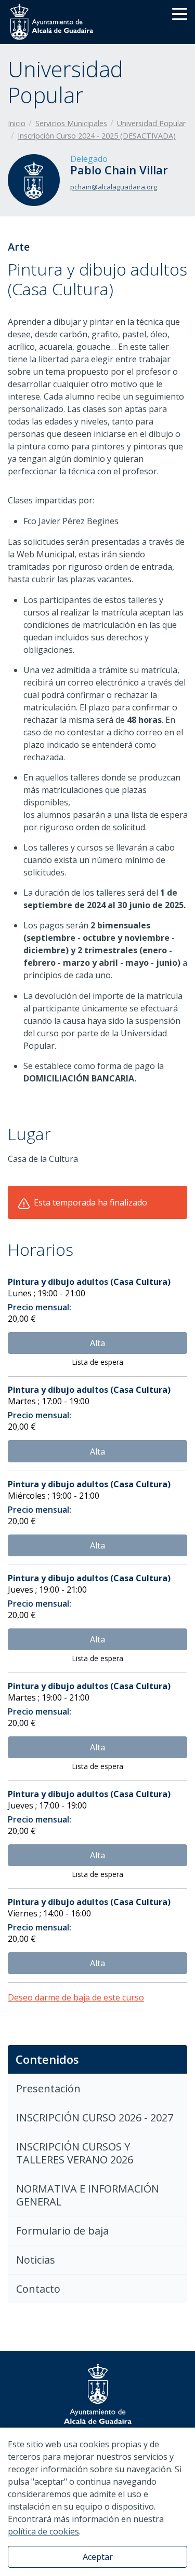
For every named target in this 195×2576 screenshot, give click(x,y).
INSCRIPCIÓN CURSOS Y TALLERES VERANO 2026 (75, 2153)
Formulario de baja (62, 2231)
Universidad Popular (151, 123)
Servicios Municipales (71, 123)
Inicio (17, 123)
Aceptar (98, 2557)
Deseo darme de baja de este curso (76, 1997)
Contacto (38, 2289)
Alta (97, 1343)
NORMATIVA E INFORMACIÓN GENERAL (88, 2195)
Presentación (48, 2088)
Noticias (36, 2260)
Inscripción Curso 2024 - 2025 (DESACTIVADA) (97, 136)
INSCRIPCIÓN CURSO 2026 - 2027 (95, 2118)
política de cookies (43, 2531)
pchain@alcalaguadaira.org (114, 187)
